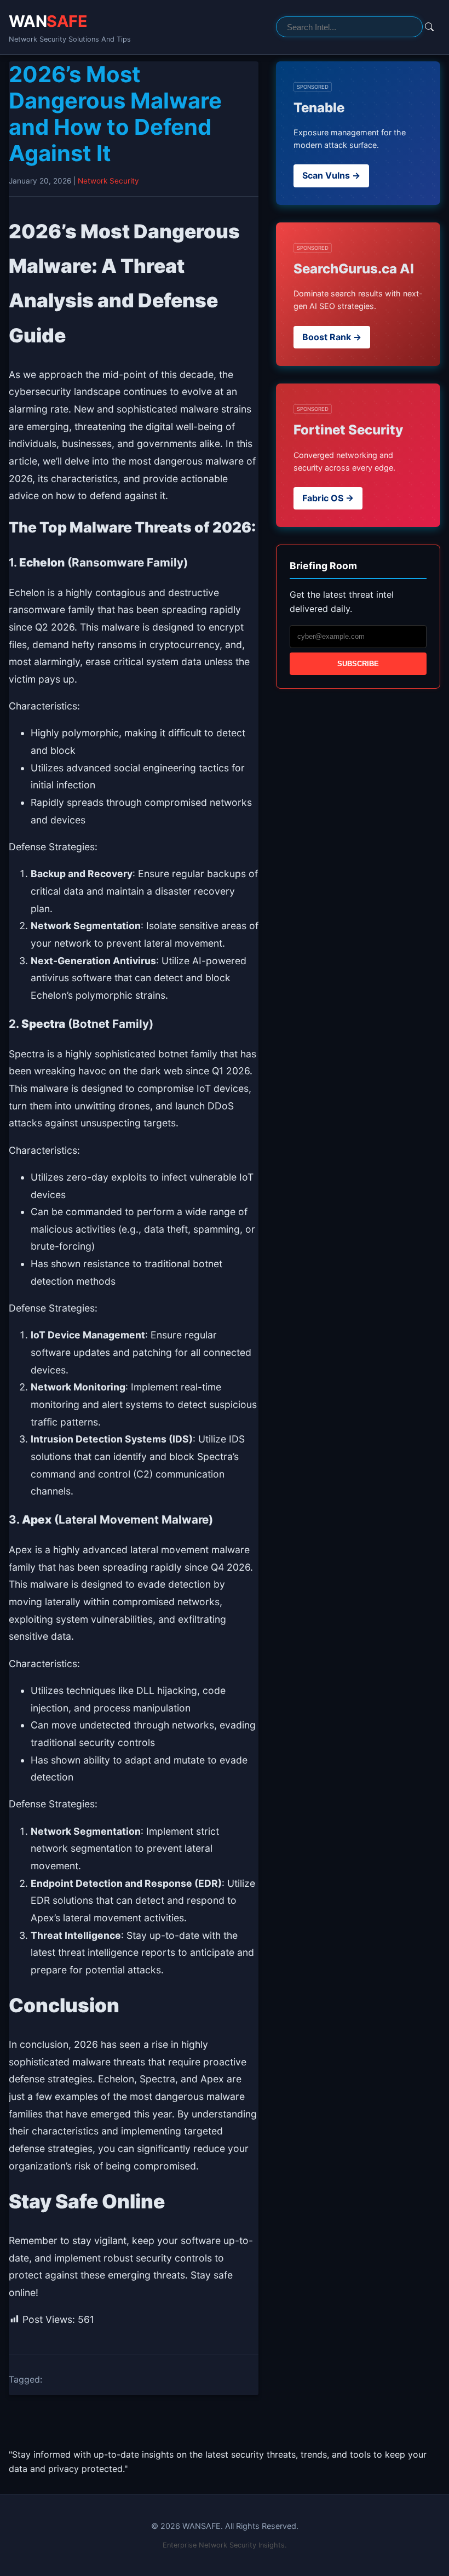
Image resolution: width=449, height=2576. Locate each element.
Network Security (108, 181)
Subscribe (358, 664)
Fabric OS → (328, 498)
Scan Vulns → (331, 175)
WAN (48, 21)
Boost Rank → (332, 337)
